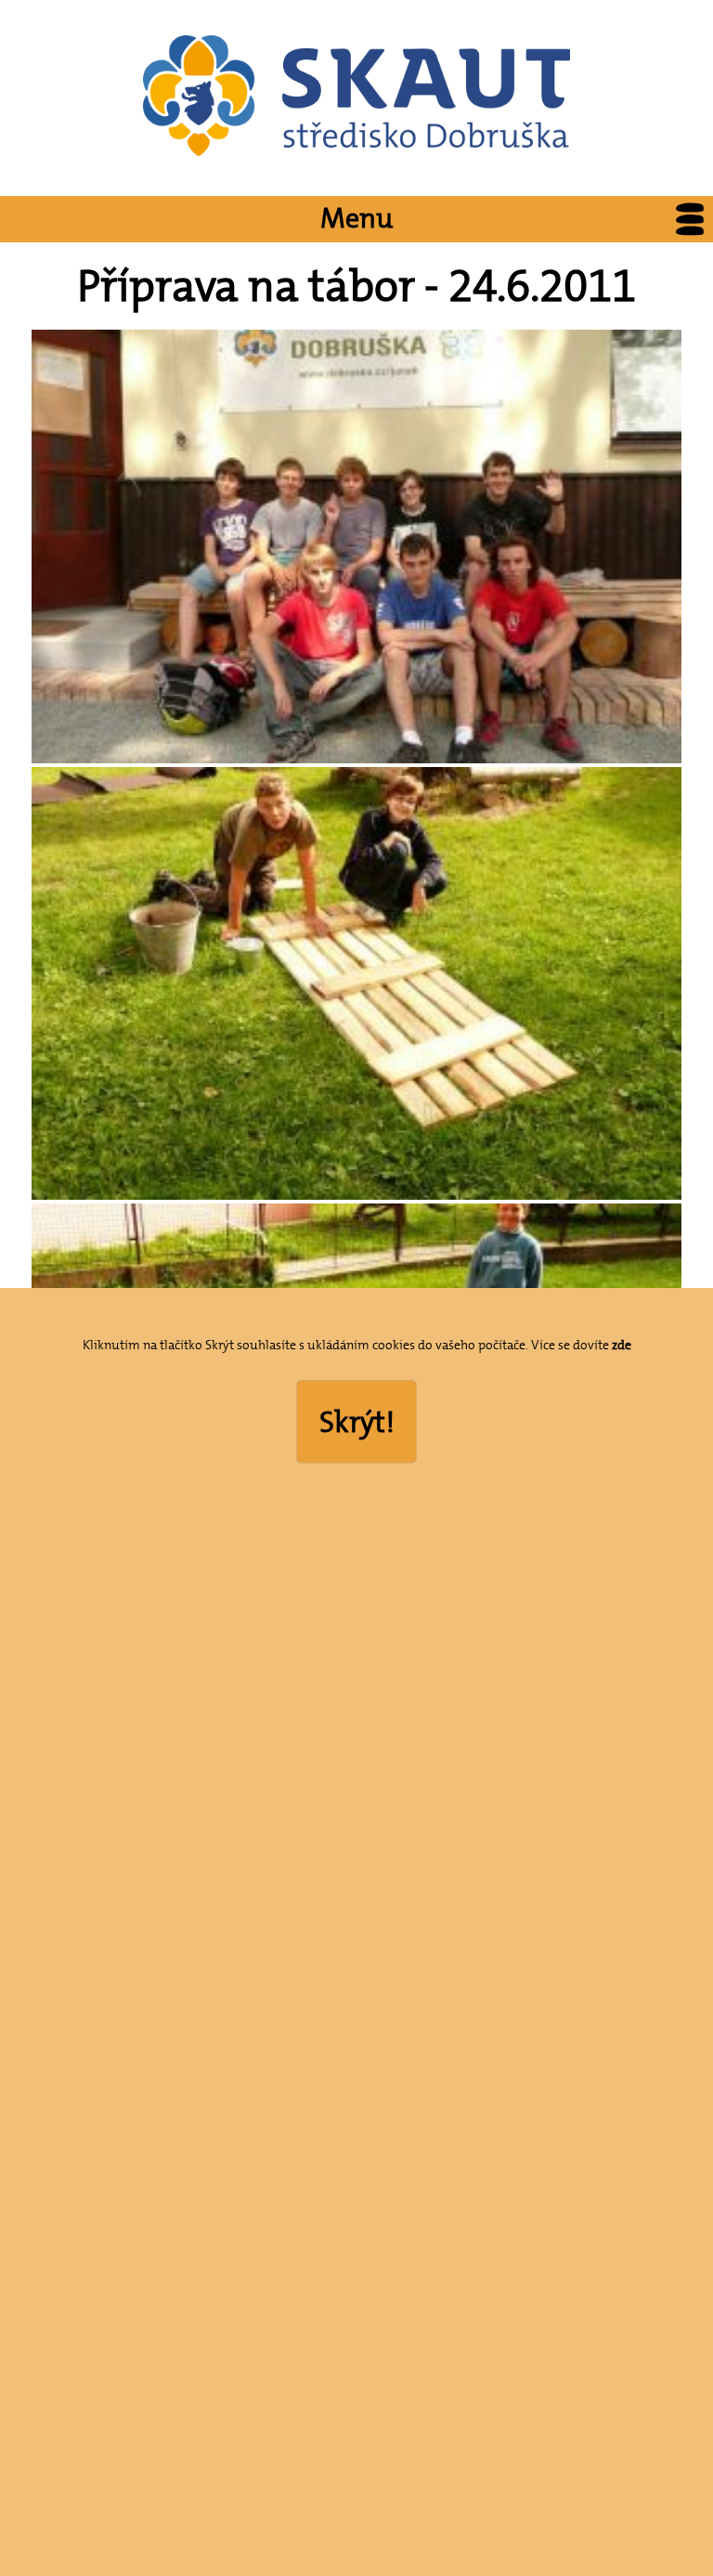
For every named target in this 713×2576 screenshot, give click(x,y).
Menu (356, 219)
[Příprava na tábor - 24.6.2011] (356, 759)
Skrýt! (357, 1422)
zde (622, 1345)
